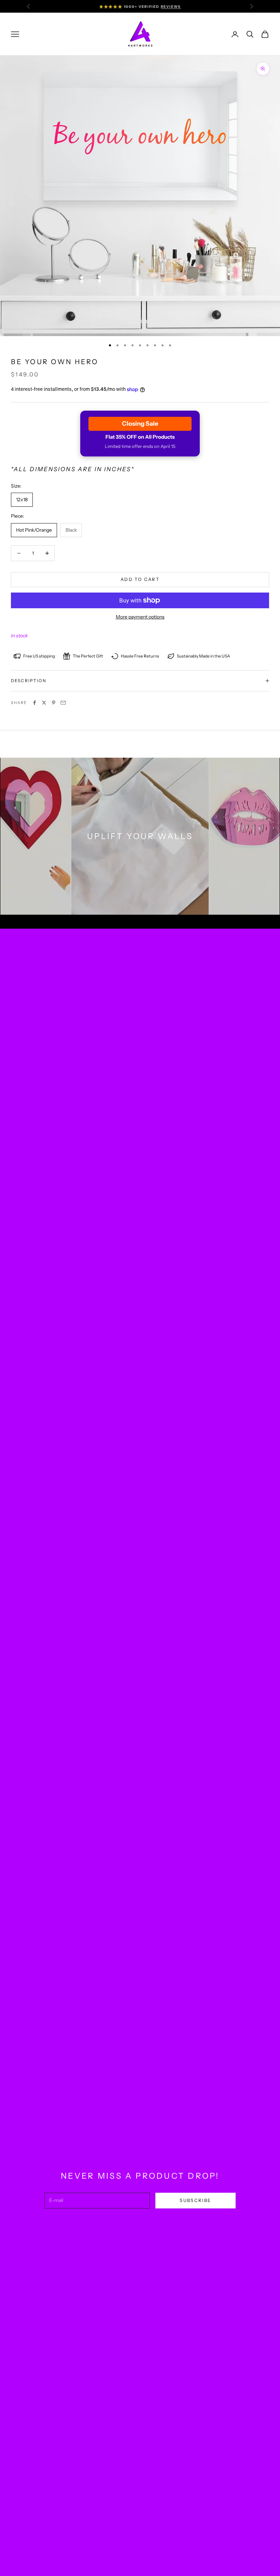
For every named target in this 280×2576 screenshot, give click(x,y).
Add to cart (140, 579)
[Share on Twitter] (44, 703)
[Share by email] (63, 703)
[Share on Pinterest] (54, 703)
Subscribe (195, 2200)
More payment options (140, 617)
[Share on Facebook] (34, 703)
